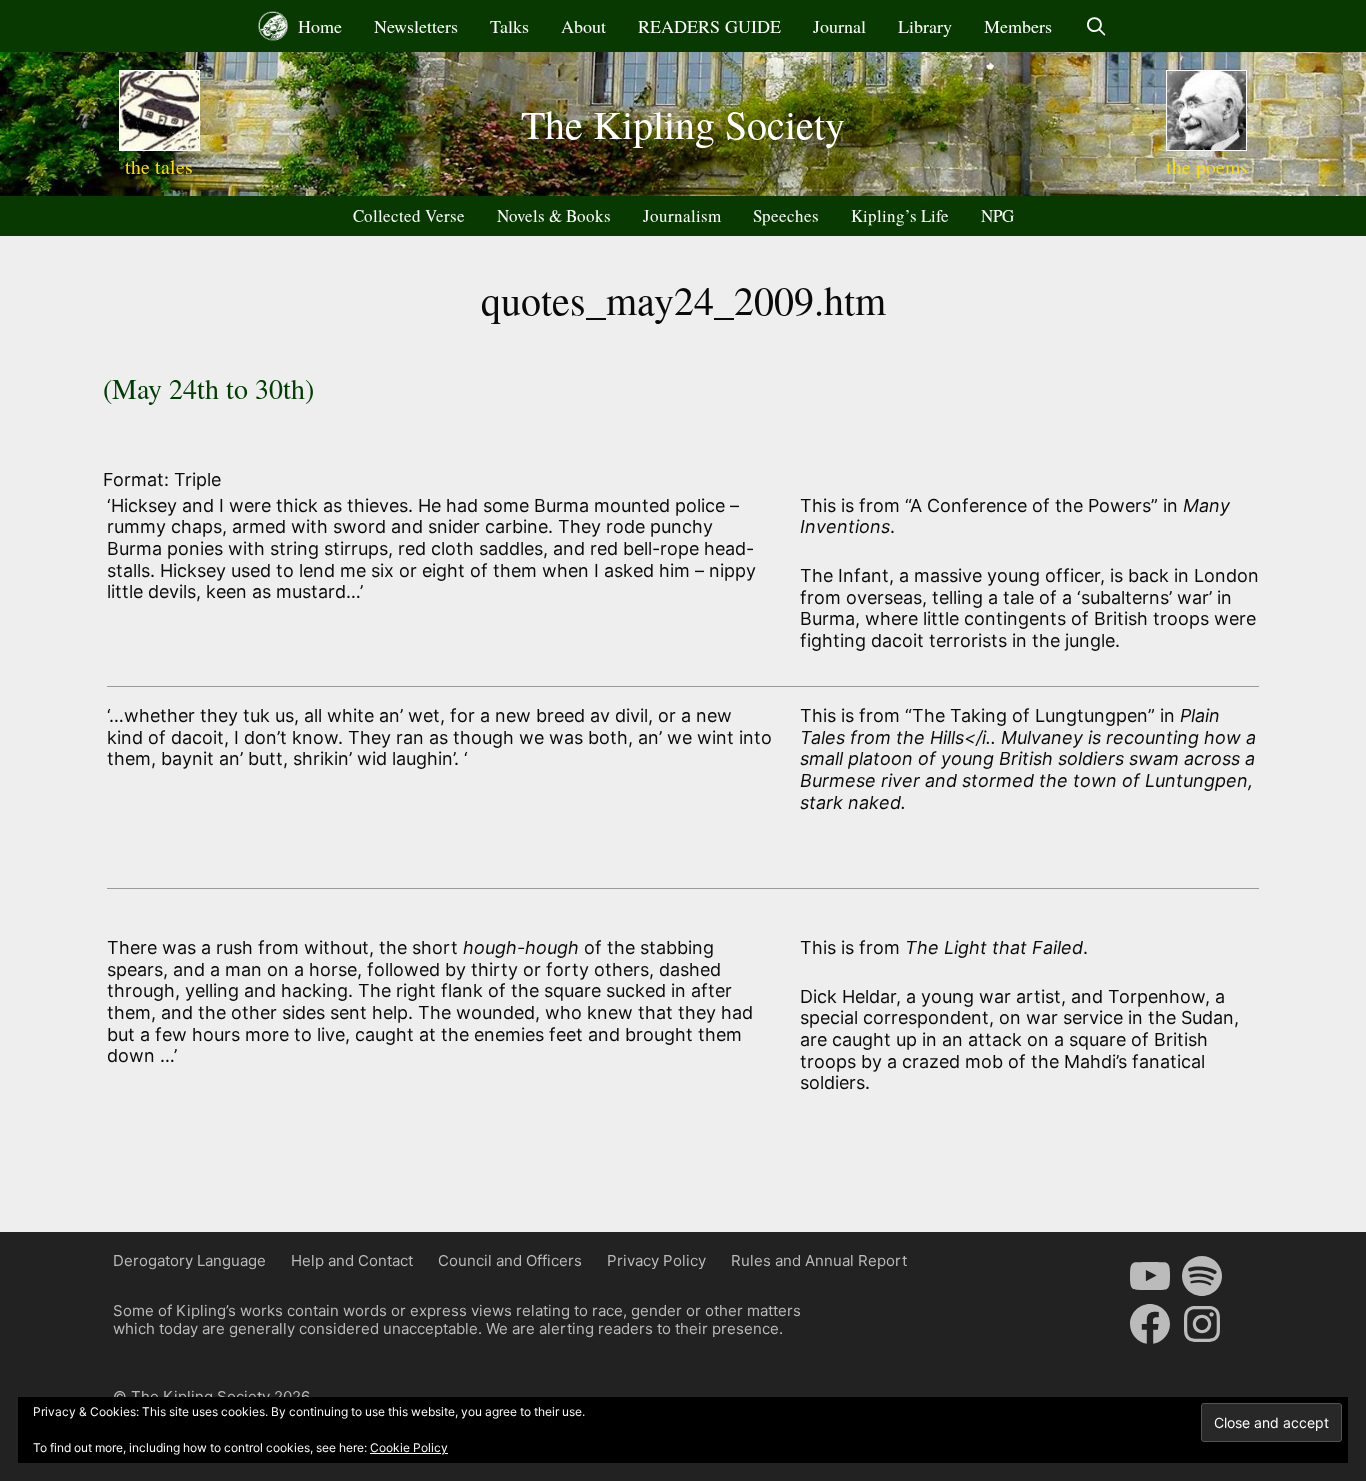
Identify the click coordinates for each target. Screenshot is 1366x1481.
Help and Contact (352, 1260)
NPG (997, 215)
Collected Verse (409, 215)
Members (1018, 26)
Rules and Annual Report (819, 1260)
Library (925, 26)
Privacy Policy (656, 1260)
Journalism (682, 215)
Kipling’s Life (900, 215)
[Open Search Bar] (1095, 26)
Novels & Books (554, 215)
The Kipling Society (683, 123)
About (583, 26)
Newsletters (416, 26)
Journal (839, 26)
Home (317, 26)
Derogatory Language (189, 1260)
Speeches (786, 215)
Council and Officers (510, 1260)
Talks (509, 26)
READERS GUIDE (709, 26)
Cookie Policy (409, 1447)
